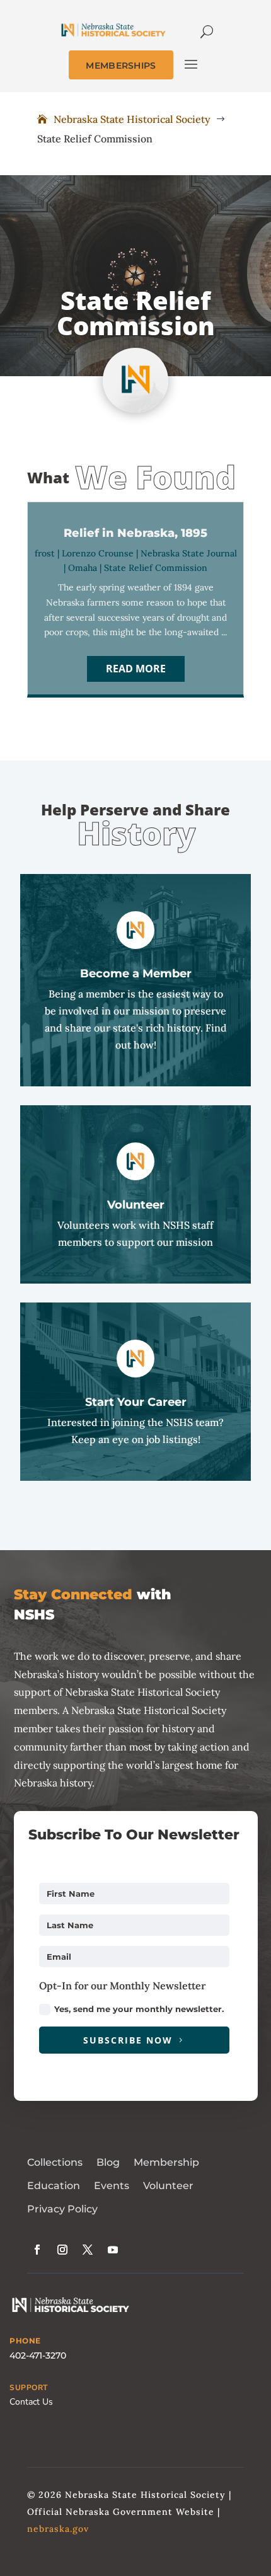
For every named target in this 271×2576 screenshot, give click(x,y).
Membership (166, 2162)
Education (54, 2186)
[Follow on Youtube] (113, 2250)
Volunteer (168, 2186)
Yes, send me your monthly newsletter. (139, 2009)
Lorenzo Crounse (98, 553)
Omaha (83, 568)
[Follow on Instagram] (62, 2250)
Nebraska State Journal (189, 553)
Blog (108, 2162)
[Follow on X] (88, 2250)
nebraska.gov (58, 2529)
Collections (55, 2162)
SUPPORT (29, 2388)
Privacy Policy (62, 2209)
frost (45, 553)
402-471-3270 (38, 2355)
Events (112, 2186)
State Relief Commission (156, 568)
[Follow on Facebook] (37, 2250)
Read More (136, 669)
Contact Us (31, 2402)
